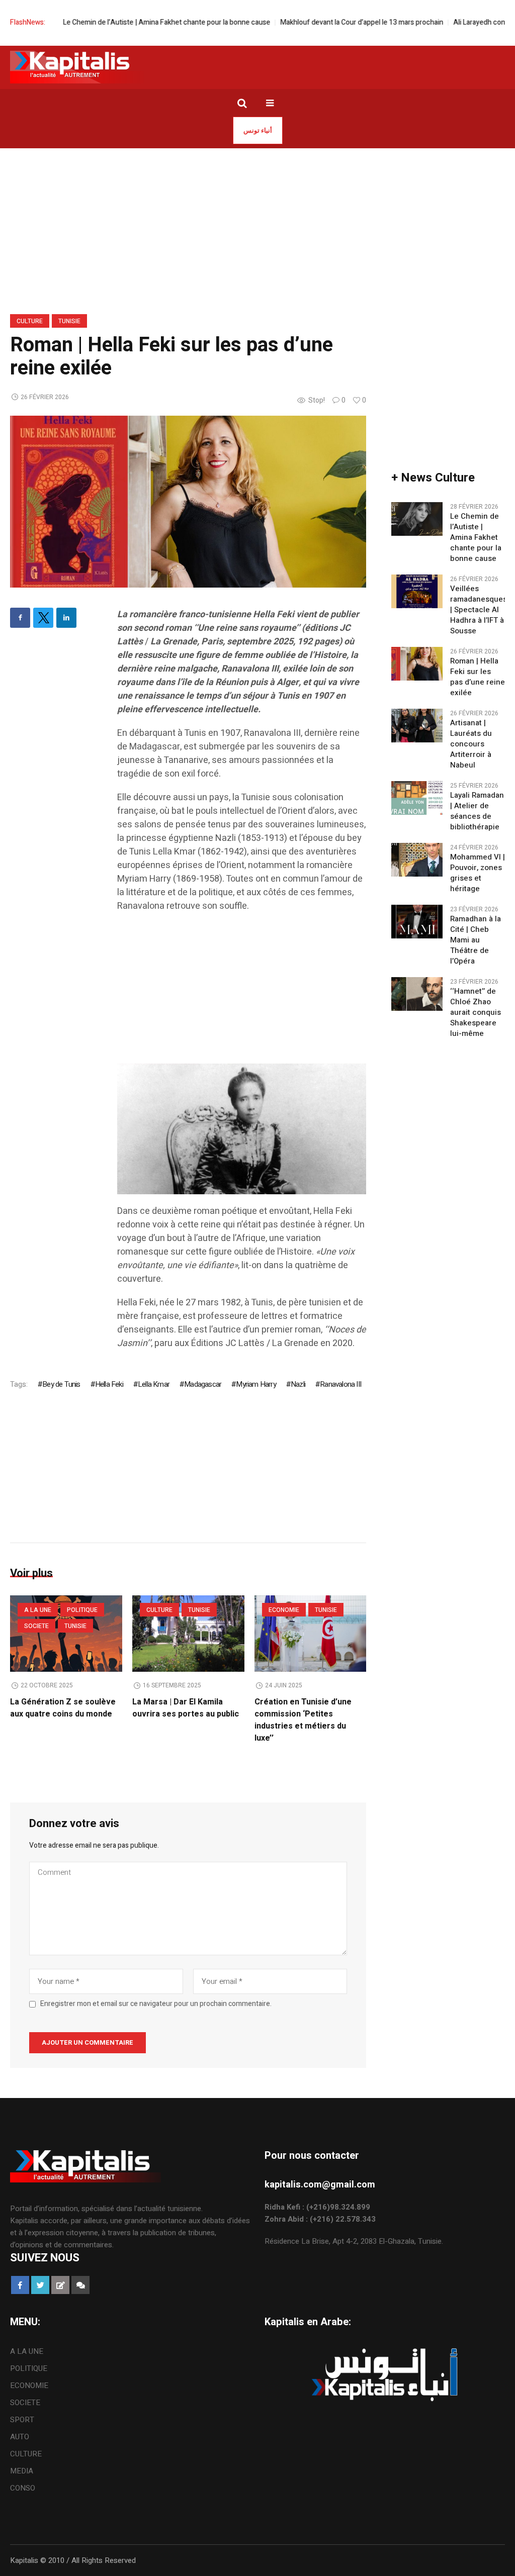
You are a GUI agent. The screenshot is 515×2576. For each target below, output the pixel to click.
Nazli (298, 1384)
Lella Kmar (154, 1384)
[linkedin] (66, 618)
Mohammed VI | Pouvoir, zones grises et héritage (478, 873)
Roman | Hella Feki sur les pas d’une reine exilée (478, 677)
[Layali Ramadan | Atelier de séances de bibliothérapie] (417, 798)
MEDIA (22, 2471)
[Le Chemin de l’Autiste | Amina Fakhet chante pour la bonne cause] (417, 519)
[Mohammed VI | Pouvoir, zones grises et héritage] (417, 860)
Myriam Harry (256, 1384)
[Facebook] (20, 618)
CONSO (23, 2488)
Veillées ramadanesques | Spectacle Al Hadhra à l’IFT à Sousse (479, 610)
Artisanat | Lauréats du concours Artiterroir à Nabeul (471, 744)
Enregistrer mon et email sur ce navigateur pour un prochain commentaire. (156, 2004)
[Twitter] (43, 618)
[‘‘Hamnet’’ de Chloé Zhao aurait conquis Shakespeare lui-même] (417, 994)
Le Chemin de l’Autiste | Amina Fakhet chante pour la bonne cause (130, 22)
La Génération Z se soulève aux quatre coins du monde (63, 1708)
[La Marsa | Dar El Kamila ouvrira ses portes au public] (188, 1634)
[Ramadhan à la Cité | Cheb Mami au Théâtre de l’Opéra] (417, 921)
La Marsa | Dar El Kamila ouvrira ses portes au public (186, 1708)
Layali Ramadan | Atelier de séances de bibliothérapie (477, 811)
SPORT (22, 2420)
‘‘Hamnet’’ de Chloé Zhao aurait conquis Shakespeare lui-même (476, 1013)
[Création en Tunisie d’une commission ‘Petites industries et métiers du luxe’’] (311, 1634)
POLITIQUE (82, 1610)
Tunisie (69, 321)
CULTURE (30, 321)
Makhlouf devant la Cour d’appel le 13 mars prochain (325, 22)
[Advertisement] (242, 993)
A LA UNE (38, 1610)
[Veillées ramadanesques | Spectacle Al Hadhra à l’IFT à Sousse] (417, 591)
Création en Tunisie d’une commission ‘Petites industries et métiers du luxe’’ (303, 1720)
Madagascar (203, 1384)
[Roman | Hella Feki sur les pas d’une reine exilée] (188, 501)
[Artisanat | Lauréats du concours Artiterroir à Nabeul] (417, 725)
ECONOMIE (284, 1610)
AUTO (20, 2437)
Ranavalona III (340, 1384)
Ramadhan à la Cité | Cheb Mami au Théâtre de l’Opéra (476, 940)
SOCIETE (36, 1626)
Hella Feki (109, 1384)
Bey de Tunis (61, 1384)
